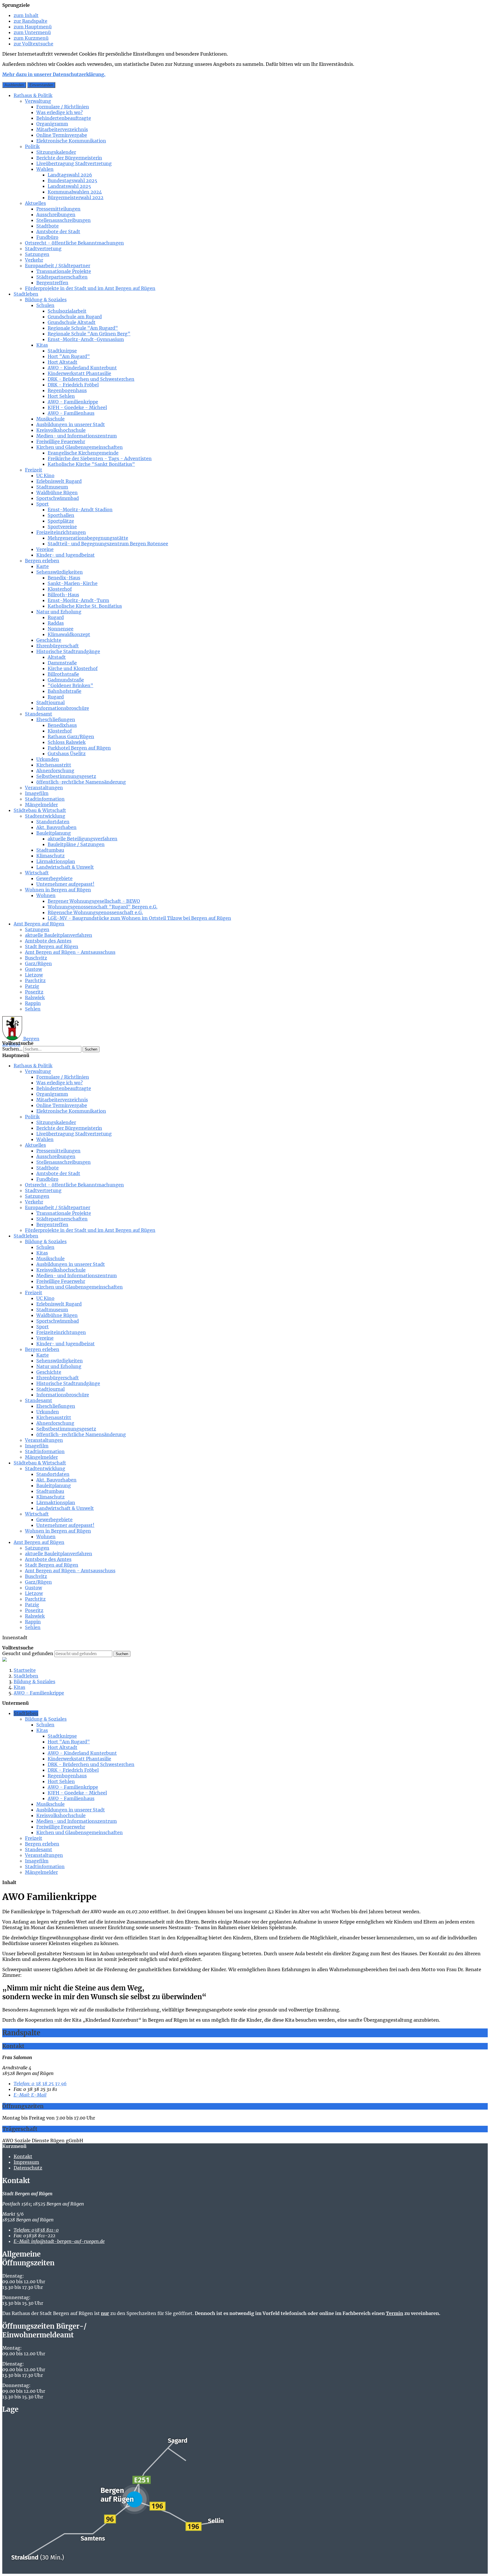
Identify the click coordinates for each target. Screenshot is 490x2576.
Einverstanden (41, 85)
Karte (43, 566)
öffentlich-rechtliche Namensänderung (81, 782)
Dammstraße (62, 663)
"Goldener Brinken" (70, 685)
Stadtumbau (50, 850)
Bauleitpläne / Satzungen (76, 844)
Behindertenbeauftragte (64, 118)
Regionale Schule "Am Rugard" (83, 328)
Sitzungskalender (56, 152)
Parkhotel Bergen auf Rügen (79, 748)
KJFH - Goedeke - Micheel (77, 407)
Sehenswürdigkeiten (60, 572)
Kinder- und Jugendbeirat (66, 555)
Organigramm (52, 124)
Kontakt (23, 2156)
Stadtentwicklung (45, 816)
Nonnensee (61, 629)
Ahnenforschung (55, 771)
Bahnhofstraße (65, 691)
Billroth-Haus (63, 595)
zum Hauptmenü (33, 27)
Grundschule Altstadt (72, 322)
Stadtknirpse (62, 351)
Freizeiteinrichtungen (61, 532)
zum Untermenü (32, 32)
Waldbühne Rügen (57, 493)
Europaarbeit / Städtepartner (58, 266)
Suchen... (12, 1049)
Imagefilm (37, 793)
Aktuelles (35, 203)
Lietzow (34, 975)
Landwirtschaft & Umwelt (65, 867)
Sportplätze (61, 521)
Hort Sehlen (61, 396)
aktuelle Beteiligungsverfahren (83, 839)
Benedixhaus (62, 725)
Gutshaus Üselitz (67, 754)
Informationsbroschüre (63, 708)
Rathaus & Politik (33, 95)
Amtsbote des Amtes (48, 941)
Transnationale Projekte (64, 271)
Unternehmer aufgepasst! (65, 884)
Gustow (33, 969)
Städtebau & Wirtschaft (40, 810)
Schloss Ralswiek (67, 742)
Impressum (26, 2162)
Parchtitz (35, 980)
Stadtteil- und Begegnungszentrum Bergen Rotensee (108, 544)
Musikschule (50, 419)
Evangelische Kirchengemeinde (83, 453)
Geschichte (49, 640)
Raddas (56, 623)
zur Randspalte (30, 21)
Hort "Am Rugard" (69, 356)
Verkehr (34, 260)
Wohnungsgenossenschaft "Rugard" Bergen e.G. (103, 907)
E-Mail (30, 2095)
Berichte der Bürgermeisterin (69, 158)
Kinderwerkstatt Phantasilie (79, 373)
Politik (32, 146)
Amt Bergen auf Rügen (39, 924)
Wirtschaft (37, 873)
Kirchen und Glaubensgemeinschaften (80, 447)
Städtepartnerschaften (62, 277)
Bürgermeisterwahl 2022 (76, 197)
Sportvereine (62, 527)
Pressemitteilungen (58, 209)
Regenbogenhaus (67, 390)
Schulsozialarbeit (67, 311)
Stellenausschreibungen (64, 220)
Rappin (33, 1003)
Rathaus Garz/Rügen (71, 736)
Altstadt (57, 657)
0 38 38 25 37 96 (40, 2083)
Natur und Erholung (59, 612)
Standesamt (39, 714)
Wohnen (46, 895)
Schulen (45, 305)
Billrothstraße (63, 674)
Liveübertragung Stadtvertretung (74, 163)
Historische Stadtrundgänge (68, 651)
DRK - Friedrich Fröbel (73, 385)
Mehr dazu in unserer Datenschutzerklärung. (54, 74)
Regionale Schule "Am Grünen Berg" (89, 334)
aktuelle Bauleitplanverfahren (59, 935)
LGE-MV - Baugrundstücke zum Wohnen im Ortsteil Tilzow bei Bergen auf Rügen (139, 918)
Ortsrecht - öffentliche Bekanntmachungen (74, 243)
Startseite (25, 1670)
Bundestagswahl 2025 (72, 180)
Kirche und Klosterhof (73, 668)
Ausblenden (14, 85)
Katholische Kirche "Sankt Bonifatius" (91, 464)
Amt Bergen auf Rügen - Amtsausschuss (70, 952)
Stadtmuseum (52, 487)
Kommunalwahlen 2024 (75, 192)
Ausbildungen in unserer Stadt (71, 424)
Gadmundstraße (66, 680)
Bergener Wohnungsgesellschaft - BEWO (94, 901)
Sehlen (33, 1009)
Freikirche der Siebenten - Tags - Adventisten (100, 458)
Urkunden (48, 759)
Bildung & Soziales (46, 300)
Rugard (56, 617)
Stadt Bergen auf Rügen (52, 946)
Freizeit (34, 470)
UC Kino (45, 475)
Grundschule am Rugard (75, 317)
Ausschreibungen (56, 214)
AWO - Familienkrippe (73, 402)
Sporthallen (61, 515)
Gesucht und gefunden (28, 1653)
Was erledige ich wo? (60, 112)
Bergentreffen (52, 283)
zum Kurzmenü (31, 38)
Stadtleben (26, 294)
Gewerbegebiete (54, 878)
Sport (43, 504)
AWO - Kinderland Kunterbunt (82, 368)
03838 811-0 (36, 2230)
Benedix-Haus (64, 578)
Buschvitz (36, 958)
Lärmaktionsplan (56, 861)
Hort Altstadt (63, 362)
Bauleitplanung (54, 833)
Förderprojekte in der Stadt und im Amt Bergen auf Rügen (90, 288)
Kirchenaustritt (54, 765)
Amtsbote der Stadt (58, 231)
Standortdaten (53, 822)
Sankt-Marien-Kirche (73, 583)
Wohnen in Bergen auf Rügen (58, 890)
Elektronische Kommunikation (71, 141)
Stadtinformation (45, 799)
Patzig (32, 986)
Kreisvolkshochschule (61, 430)
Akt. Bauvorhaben (56, 827)
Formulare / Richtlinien (63, 107)
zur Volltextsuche (33, 44)
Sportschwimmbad (58, 498)
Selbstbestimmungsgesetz (66, 776)
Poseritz (34, 992)
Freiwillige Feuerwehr (61, 441)
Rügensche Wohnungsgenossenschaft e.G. (95, 912)
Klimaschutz (50, 856)
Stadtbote (47, 226)
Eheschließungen (56, 719)
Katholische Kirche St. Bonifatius (85, 606)
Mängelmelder (41, 805)
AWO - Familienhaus (71, 413)
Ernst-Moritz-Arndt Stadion (80, 510)
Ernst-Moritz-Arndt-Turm (78, 600)
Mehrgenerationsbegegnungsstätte (88, 538)
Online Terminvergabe (62, 135)
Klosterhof (60, 589)
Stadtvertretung (43, 249)
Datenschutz (28, 2168)
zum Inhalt (26, 15)
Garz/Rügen (38, 963)
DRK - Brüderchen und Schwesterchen (91, 379)
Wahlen (45, 169)
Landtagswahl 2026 (70, 175)
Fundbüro (47, 237)
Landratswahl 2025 (69, 186)
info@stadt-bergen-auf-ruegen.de (59, 2241)
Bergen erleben (42, 561)
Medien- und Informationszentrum (77, 436)
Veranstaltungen (44, 788)
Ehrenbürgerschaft (58, 646)
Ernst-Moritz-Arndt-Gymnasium (86, 339)
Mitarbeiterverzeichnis (62, 129)
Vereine (45, 549)
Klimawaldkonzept (69, 634)
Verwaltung (38, 101)
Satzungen (37, 254)
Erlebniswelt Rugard (59, 481)
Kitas (42, 345)
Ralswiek (35, 997)
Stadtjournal (50, 702)
